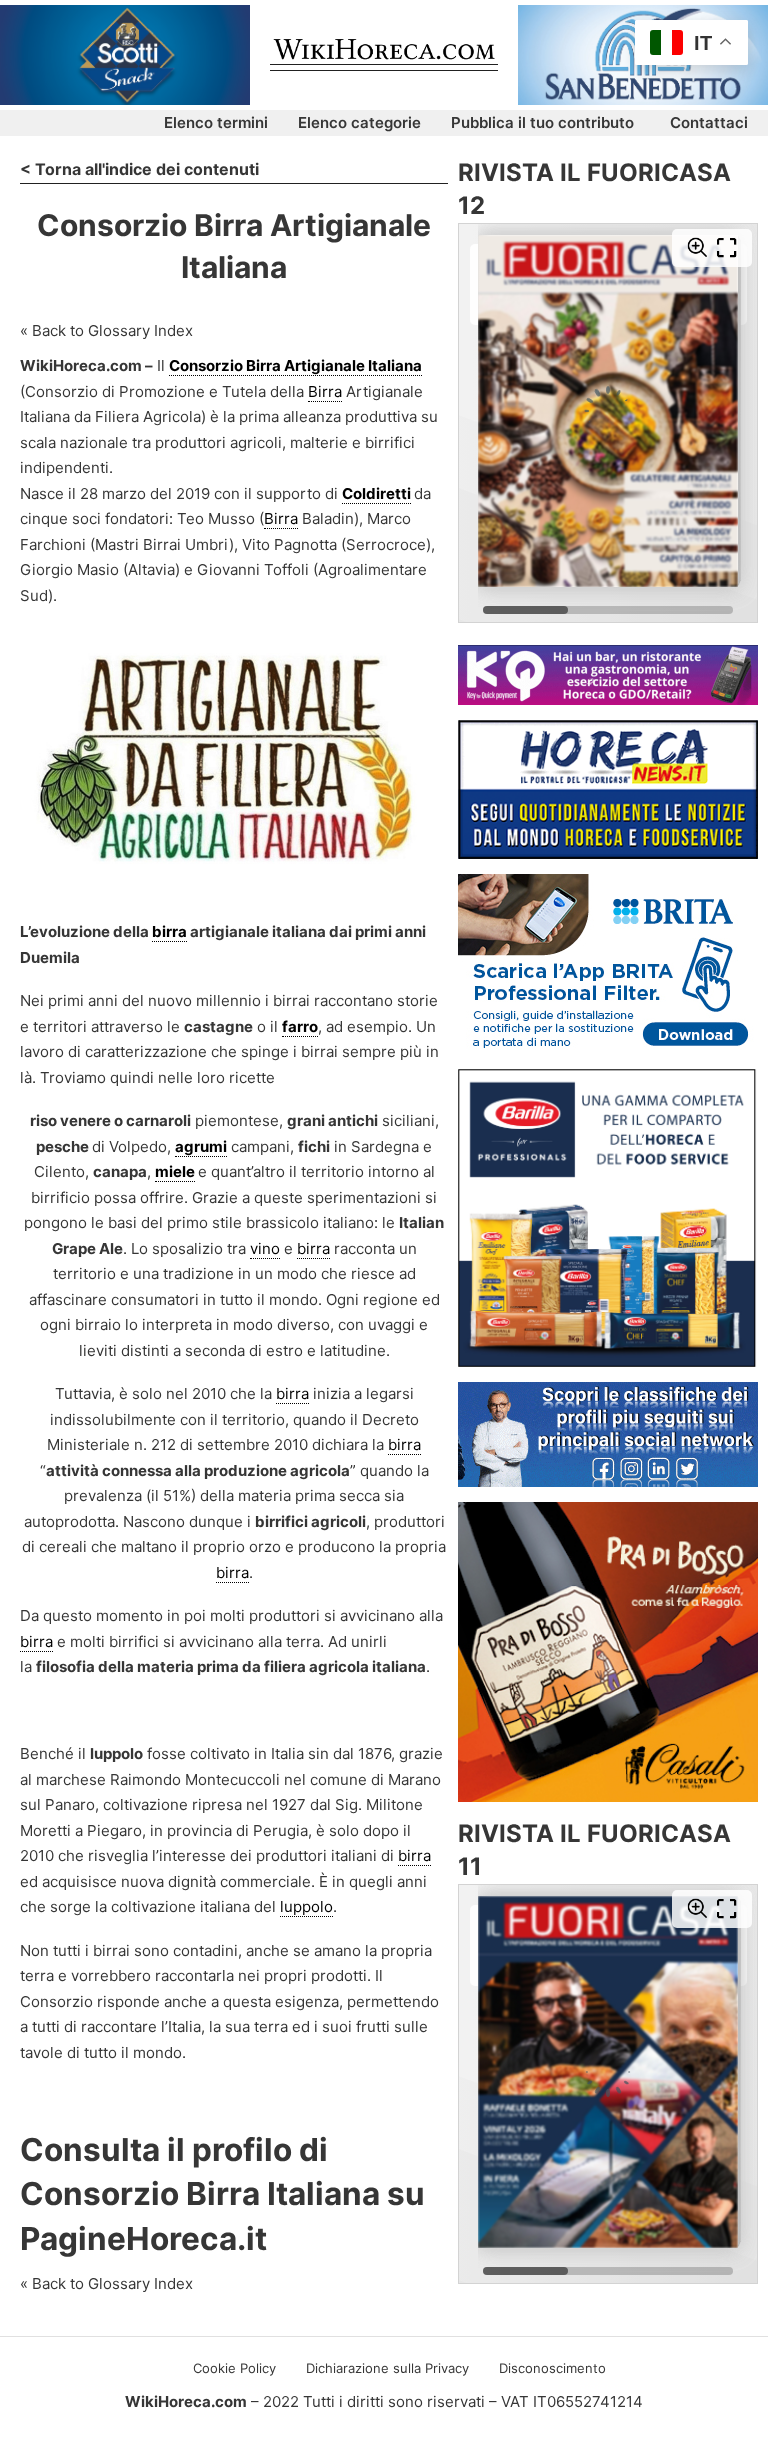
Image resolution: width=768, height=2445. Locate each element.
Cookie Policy (234, 2368)
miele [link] (175, 1171)
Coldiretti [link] (376, 493)
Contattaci (709, 122)
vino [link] (265, 1248)
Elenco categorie (359, 122)
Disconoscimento (552, 2368)
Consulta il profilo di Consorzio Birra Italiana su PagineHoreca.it (222, 2193)
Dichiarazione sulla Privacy (387, 2368)
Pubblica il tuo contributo (542, 122)
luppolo (116, 1753)
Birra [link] (325, 391)
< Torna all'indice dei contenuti (139, 169)
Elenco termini (216, 122)
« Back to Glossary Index (106, 330)
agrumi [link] (201, 1146)
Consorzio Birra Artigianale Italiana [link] (295, 365)
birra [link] (169, 931)
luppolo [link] (306, 1906)
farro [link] (300, 1026)
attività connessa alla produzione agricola (198, 1470)
